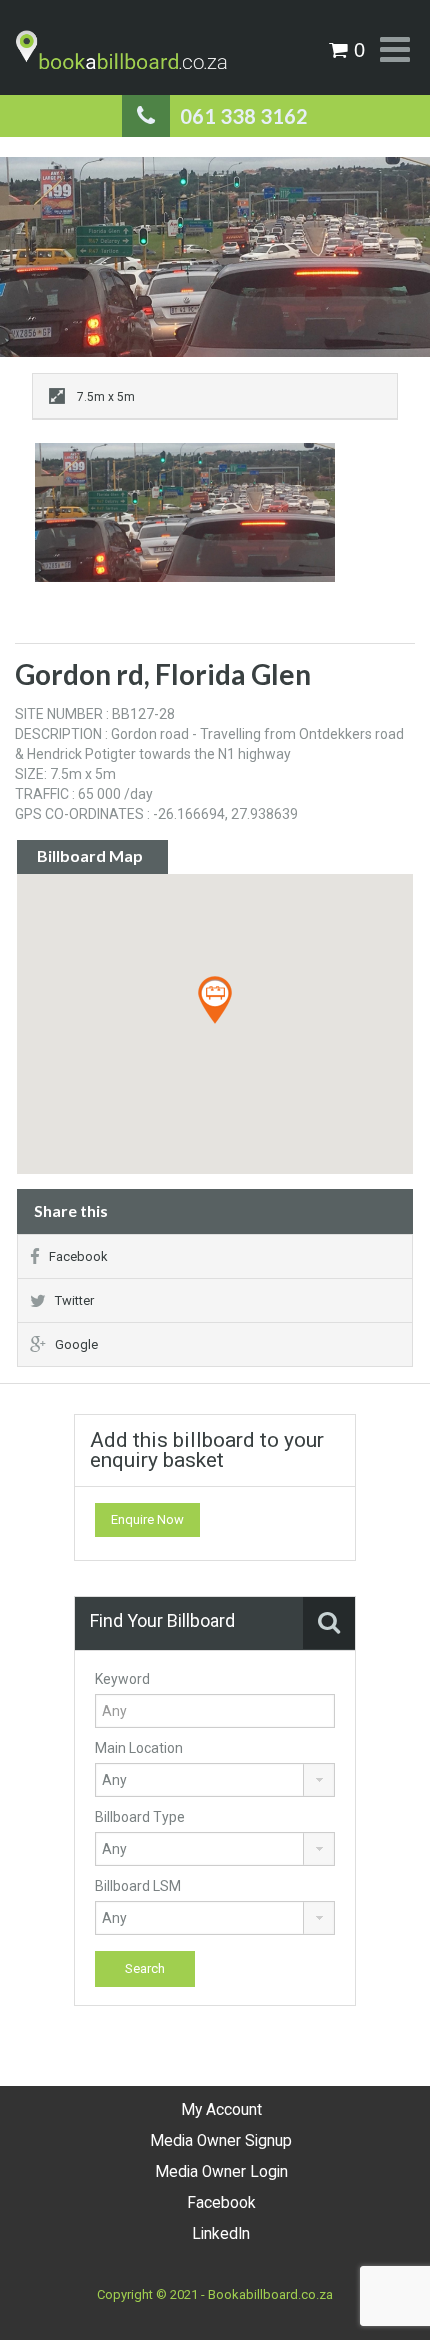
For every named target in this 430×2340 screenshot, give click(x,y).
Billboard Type (140, 1817)
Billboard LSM (138, 1886)
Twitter (74, 1300)
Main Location (139, 1748)
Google (76, 1344)
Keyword (122, 1679)
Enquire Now (147, 1519)
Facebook (78, 1256)
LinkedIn (221, 2234)
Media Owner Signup (221, 2141)
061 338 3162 (244, 116)
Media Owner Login (221, 2172)
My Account (221, 2110)
